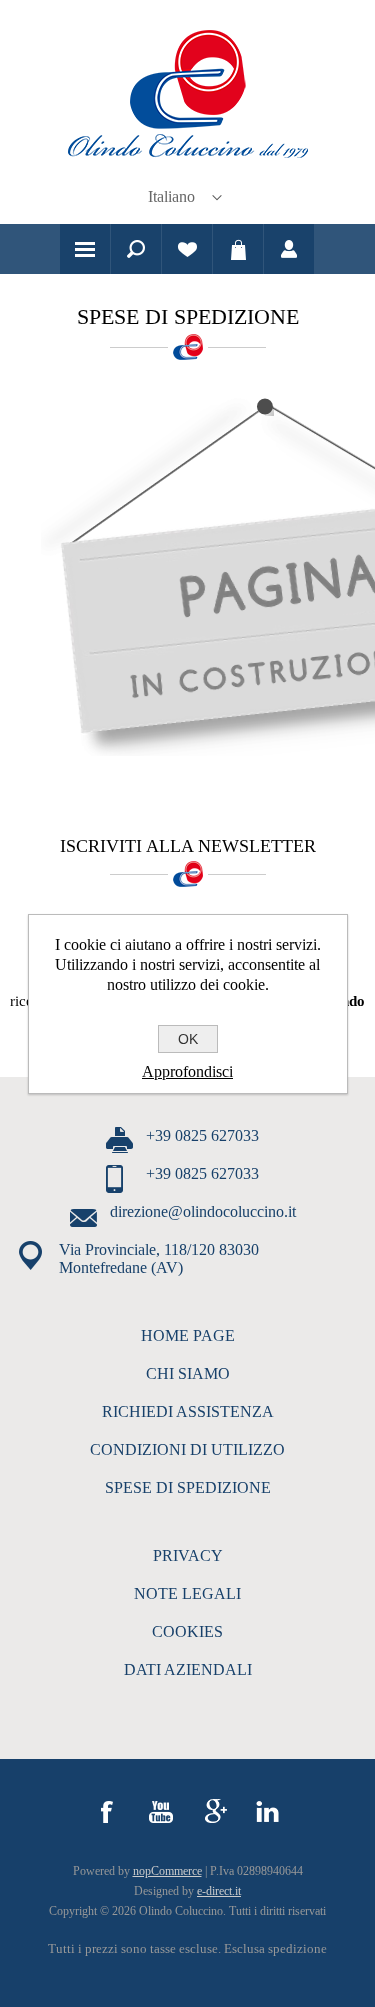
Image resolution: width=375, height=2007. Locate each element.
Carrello (238, 249)
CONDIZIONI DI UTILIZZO (187, 1449)
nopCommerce (167, 1871)
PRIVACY (188, 1555)
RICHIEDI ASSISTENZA (188, 1411)
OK (188, 1039)
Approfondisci (187, 1071)
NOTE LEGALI (187, 1593)
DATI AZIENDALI (188, 1669)
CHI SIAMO (188, 1373)
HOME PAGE (188, 1335)
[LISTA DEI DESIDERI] (187, 249)
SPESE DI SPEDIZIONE (188, 1487)
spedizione (297, 1948)
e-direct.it (219, 1891)
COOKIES (187, 1631)
